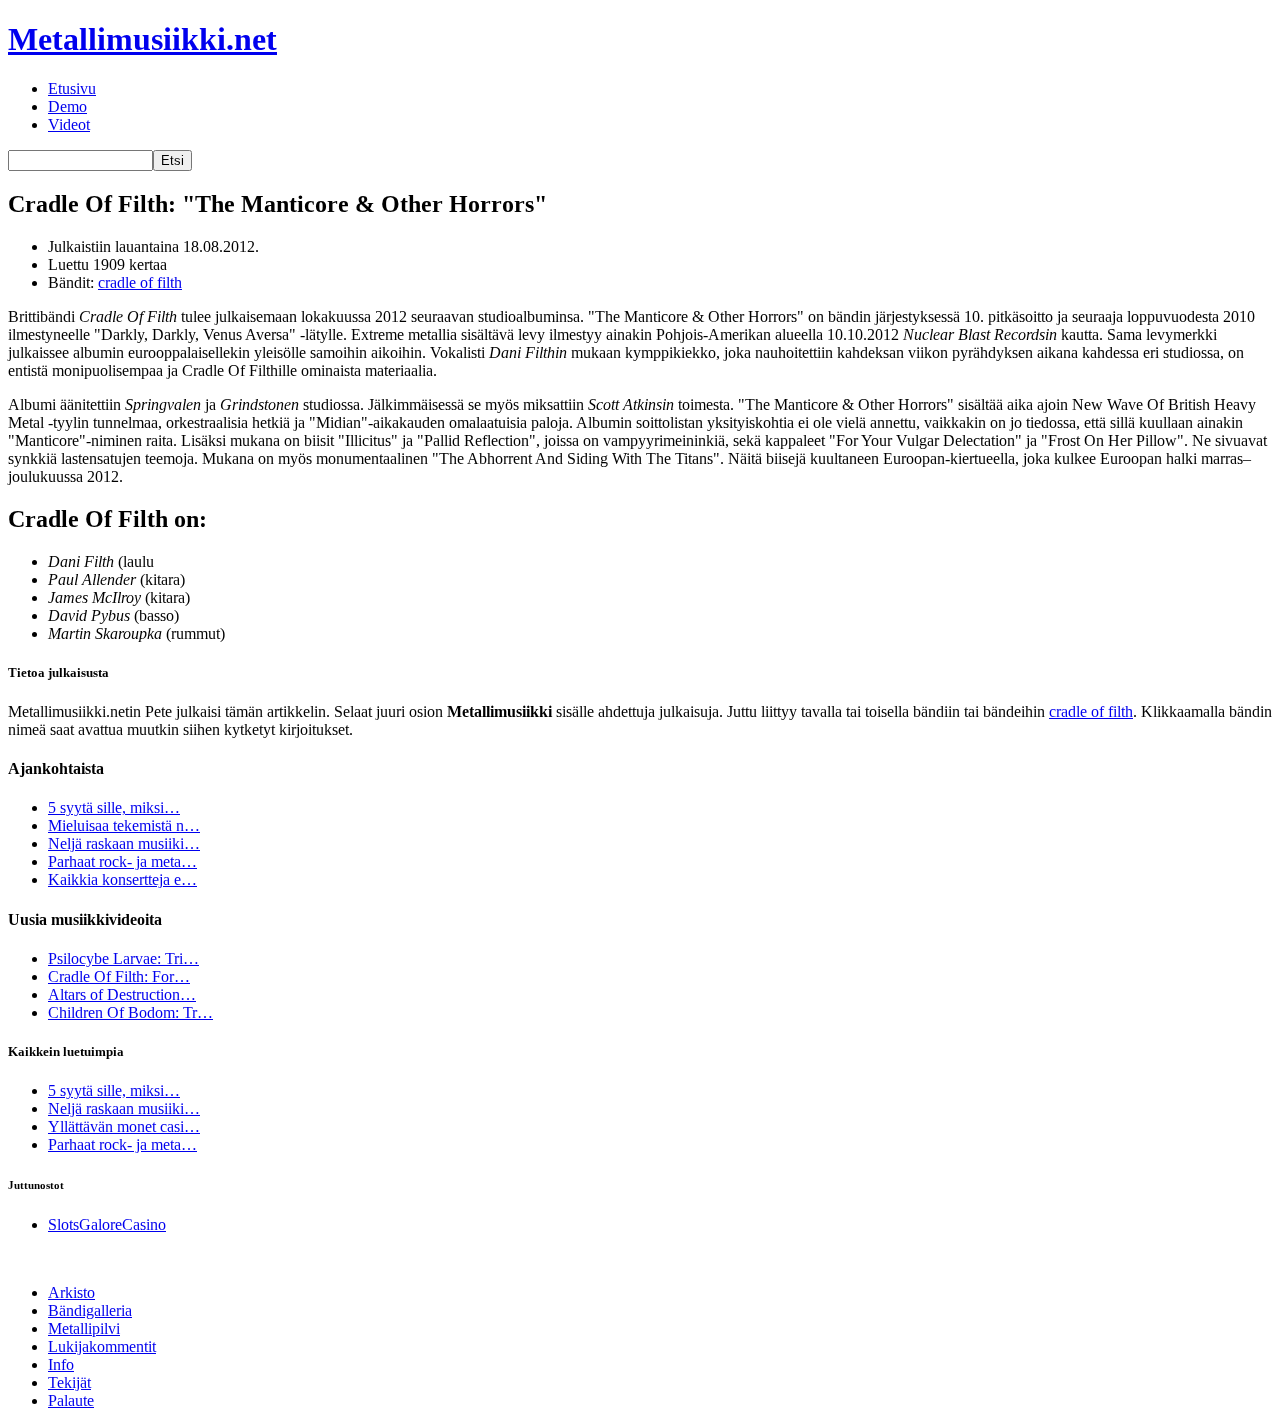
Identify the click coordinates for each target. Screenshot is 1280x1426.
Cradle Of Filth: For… (119, 976)
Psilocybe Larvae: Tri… (123, 958)
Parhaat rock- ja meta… (122, 861)
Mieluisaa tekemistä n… (124, 825)
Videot (69, 124)
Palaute (71, 1400)
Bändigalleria (90, 1310)
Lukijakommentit (102, 1346)
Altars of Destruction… (122, 994)
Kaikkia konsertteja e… (122, 879)
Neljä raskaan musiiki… (124, 843)
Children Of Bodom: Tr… (130, 1012)
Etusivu (72, 88)
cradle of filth (140, 282)
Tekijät (69, 1382)
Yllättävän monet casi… (124, 1126)
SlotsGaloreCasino (107, 1224)
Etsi (172, 160)
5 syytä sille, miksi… (114, 807)
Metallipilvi (84, 1328)
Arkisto (71, 1292)
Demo (67, 106)
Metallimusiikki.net (142, 39)
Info (61, 1364)
